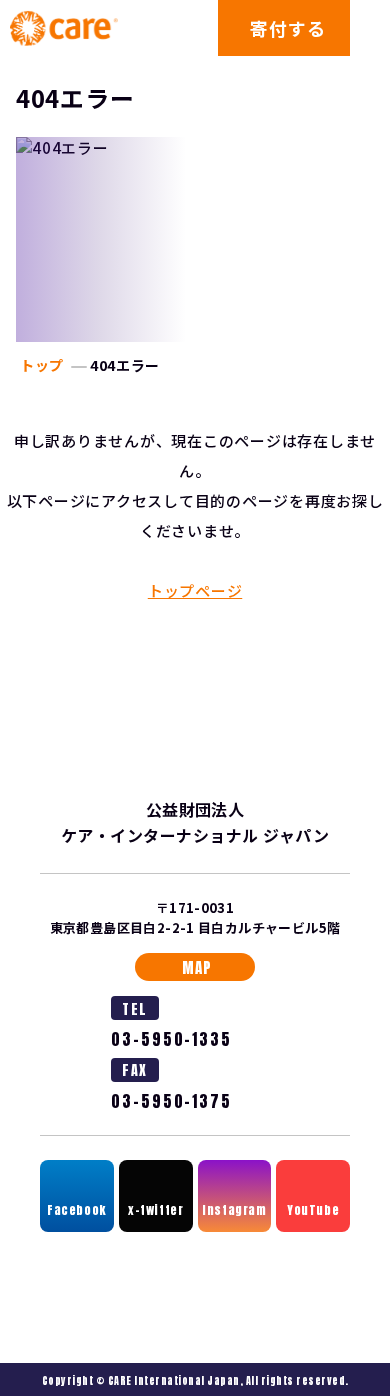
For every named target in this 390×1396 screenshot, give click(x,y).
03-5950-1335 (171, 1040)
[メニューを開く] (370, 28)
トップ (42, 365)
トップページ (195, 590)
